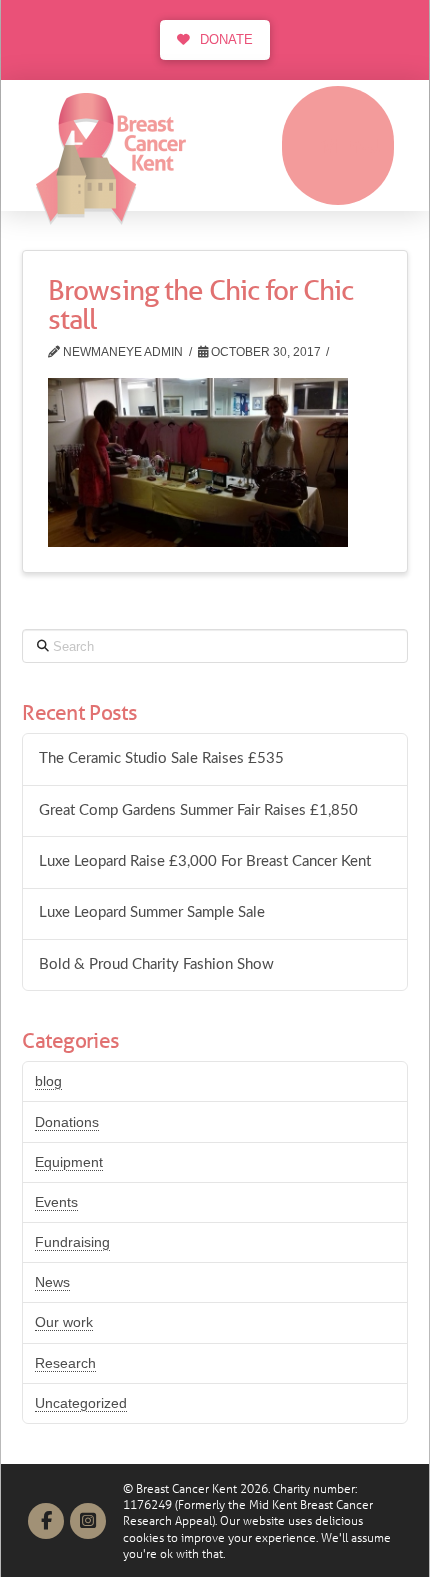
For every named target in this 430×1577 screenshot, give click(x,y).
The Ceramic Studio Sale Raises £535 (161, 758)
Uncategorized (81, 1403)
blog (48, 1081)
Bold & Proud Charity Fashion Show (156, 964)
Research (65, 1363)
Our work (64, 1322)
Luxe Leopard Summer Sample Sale (152, 912)
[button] (338, 145)
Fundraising (72, 1242)
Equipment (69, 1162)
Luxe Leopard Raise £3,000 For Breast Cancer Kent (205, 861)
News (52, 1282)
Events (56, 1202)
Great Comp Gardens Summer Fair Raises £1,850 (198, 810)
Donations (67, 1122)
